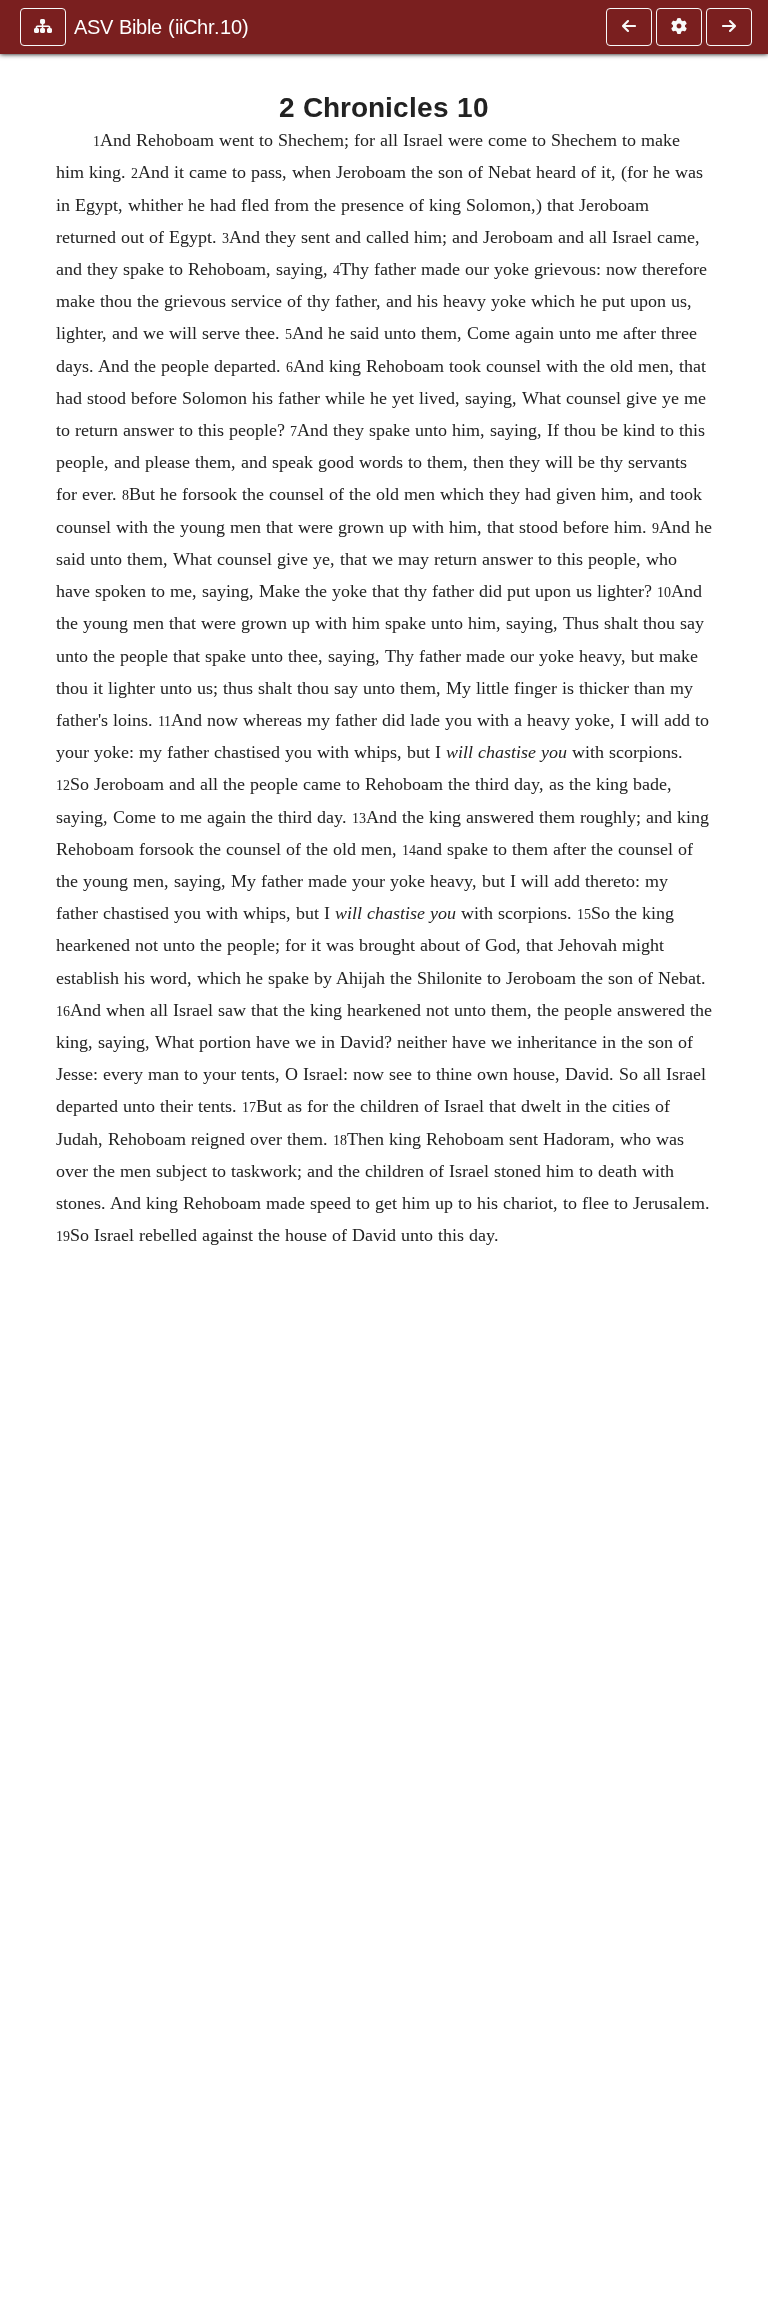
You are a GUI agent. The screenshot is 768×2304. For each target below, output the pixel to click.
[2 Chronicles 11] (729, 27)
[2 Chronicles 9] (629, 27)
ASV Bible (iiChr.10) (161, 27)
